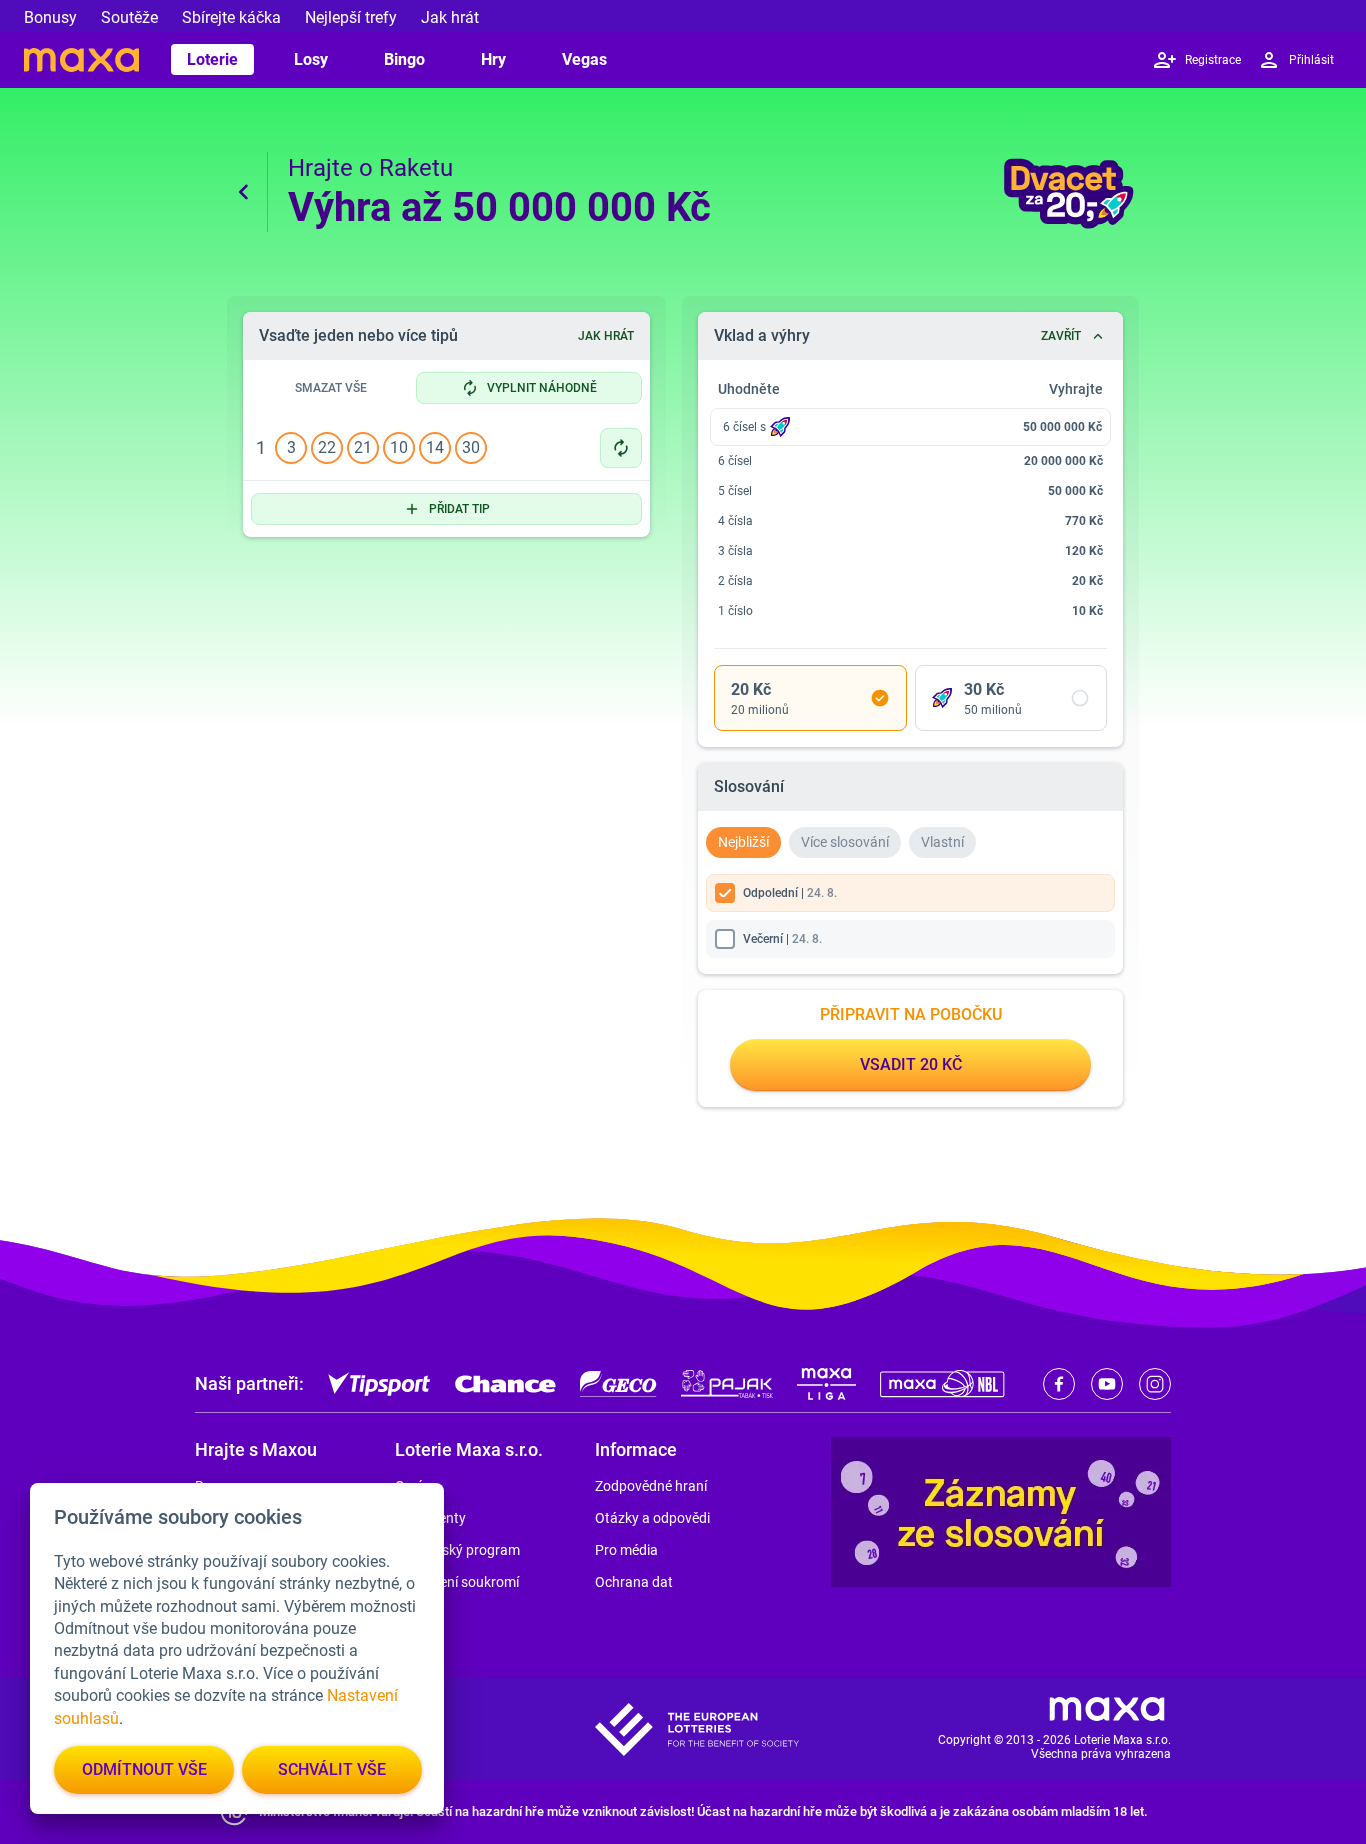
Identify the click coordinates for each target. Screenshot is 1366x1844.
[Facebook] (1059, 1384)
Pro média (626, 1550)
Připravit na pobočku (911, 1014)
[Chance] (505, 1384)
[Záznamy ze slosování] (1001, 1512)
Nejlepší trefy (351, 17)
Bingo (404, 59)
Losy (311, 59)
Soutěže (129, 17)
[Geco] (618, 1384)
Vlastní (942, 842)
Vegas (584, 59)
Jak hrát (450, 17)
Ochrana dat (634, 1582)
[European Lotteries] (697, 1729)
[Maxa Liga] (826, 1384)
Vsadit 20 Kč (911, 1064)
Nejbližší (743, 842)
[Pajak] (727, 1384)
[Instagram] (1155, 1384)
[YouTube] (1107, 1384)
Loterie (212, 59)
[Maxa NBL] (942, 1384)
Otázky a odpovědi (652, 1518)
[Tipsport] (379, 1384)
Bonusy (50, 17)
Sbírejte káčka (231, 17)
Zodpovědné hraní (651, 1486)
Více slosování (845, 842)
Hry (493, 59)
